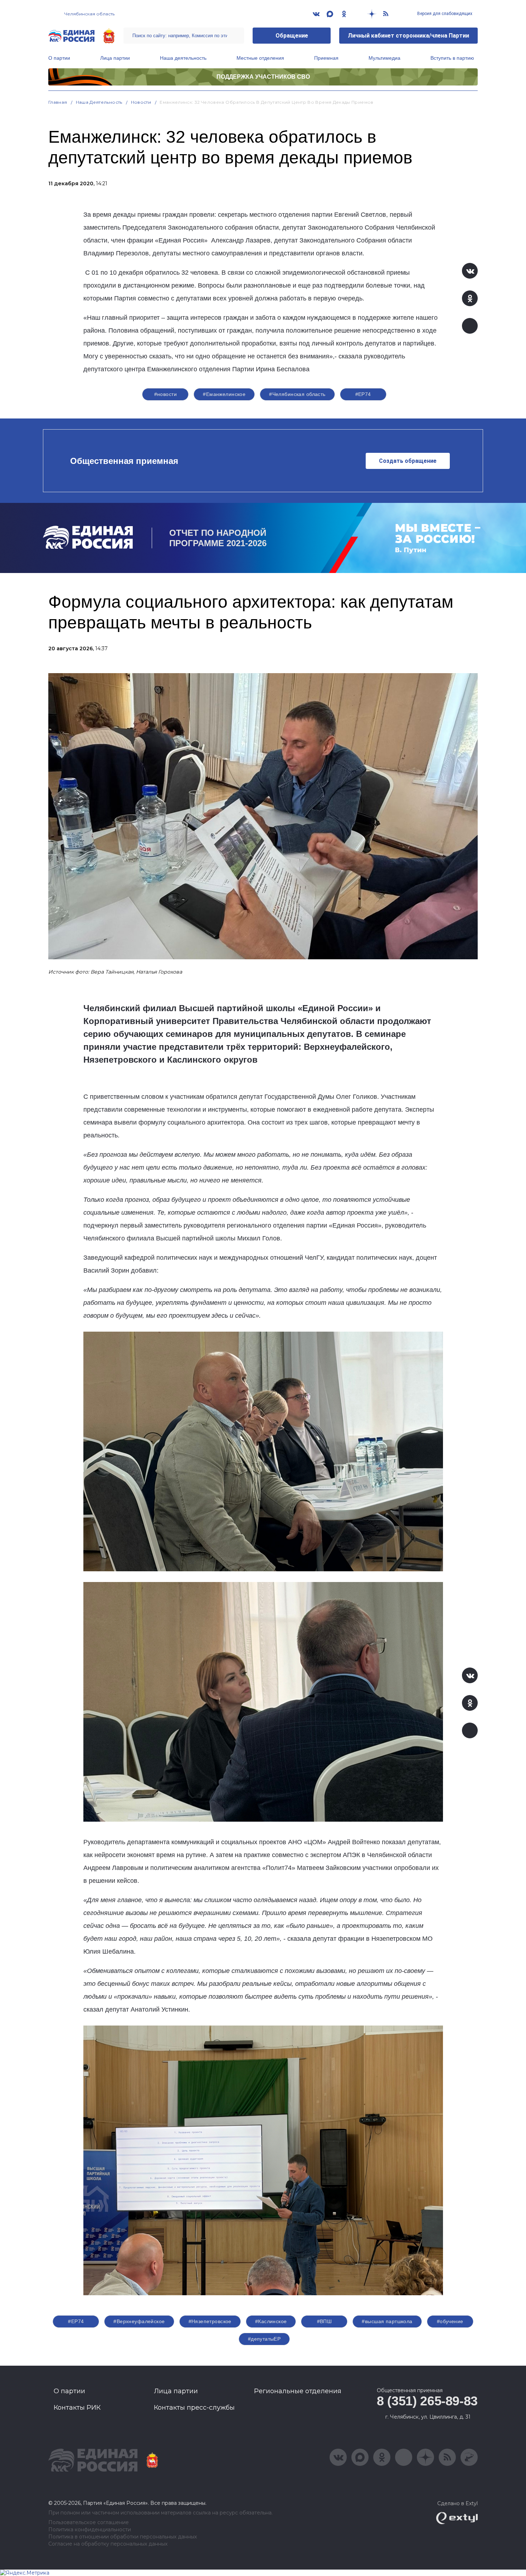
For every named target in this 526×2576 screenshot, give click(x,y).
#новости (165, 394)
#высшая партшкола (387, 2321)
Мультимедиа (384, 58)
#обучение (450, 2321)
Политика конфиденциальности (90, 2530)
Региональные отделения (298, 2391)
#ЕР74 (363, 394)
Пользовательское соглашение (89, 2523)
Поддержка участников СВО (263, 77)
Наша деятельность (183, 58)
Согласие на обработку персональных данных (108, 2544)
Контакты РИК (77, 2408)
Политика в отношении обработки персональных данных (123, 2537)
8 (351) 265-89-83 (427, 2401)
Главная (58, 102)
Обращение (292, 36)
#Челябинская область (297, 394)
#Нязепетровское (210, 2321)
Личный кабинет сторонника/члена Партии (408, 36)
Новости (141, 102)
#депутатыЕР (264, 2339)
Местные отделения (260, 58)
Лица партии (115, 58)
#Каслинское (271, 2321)
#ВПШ (325, 2321)
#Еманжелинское (224, 394)
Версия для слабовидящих (444, 14)
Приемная (326, 58)
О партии (59, 58)
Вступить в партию (452, 58)
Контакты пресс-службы (194, 2408)
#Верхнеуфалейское (139, 2321)
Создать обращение (408, 461)
